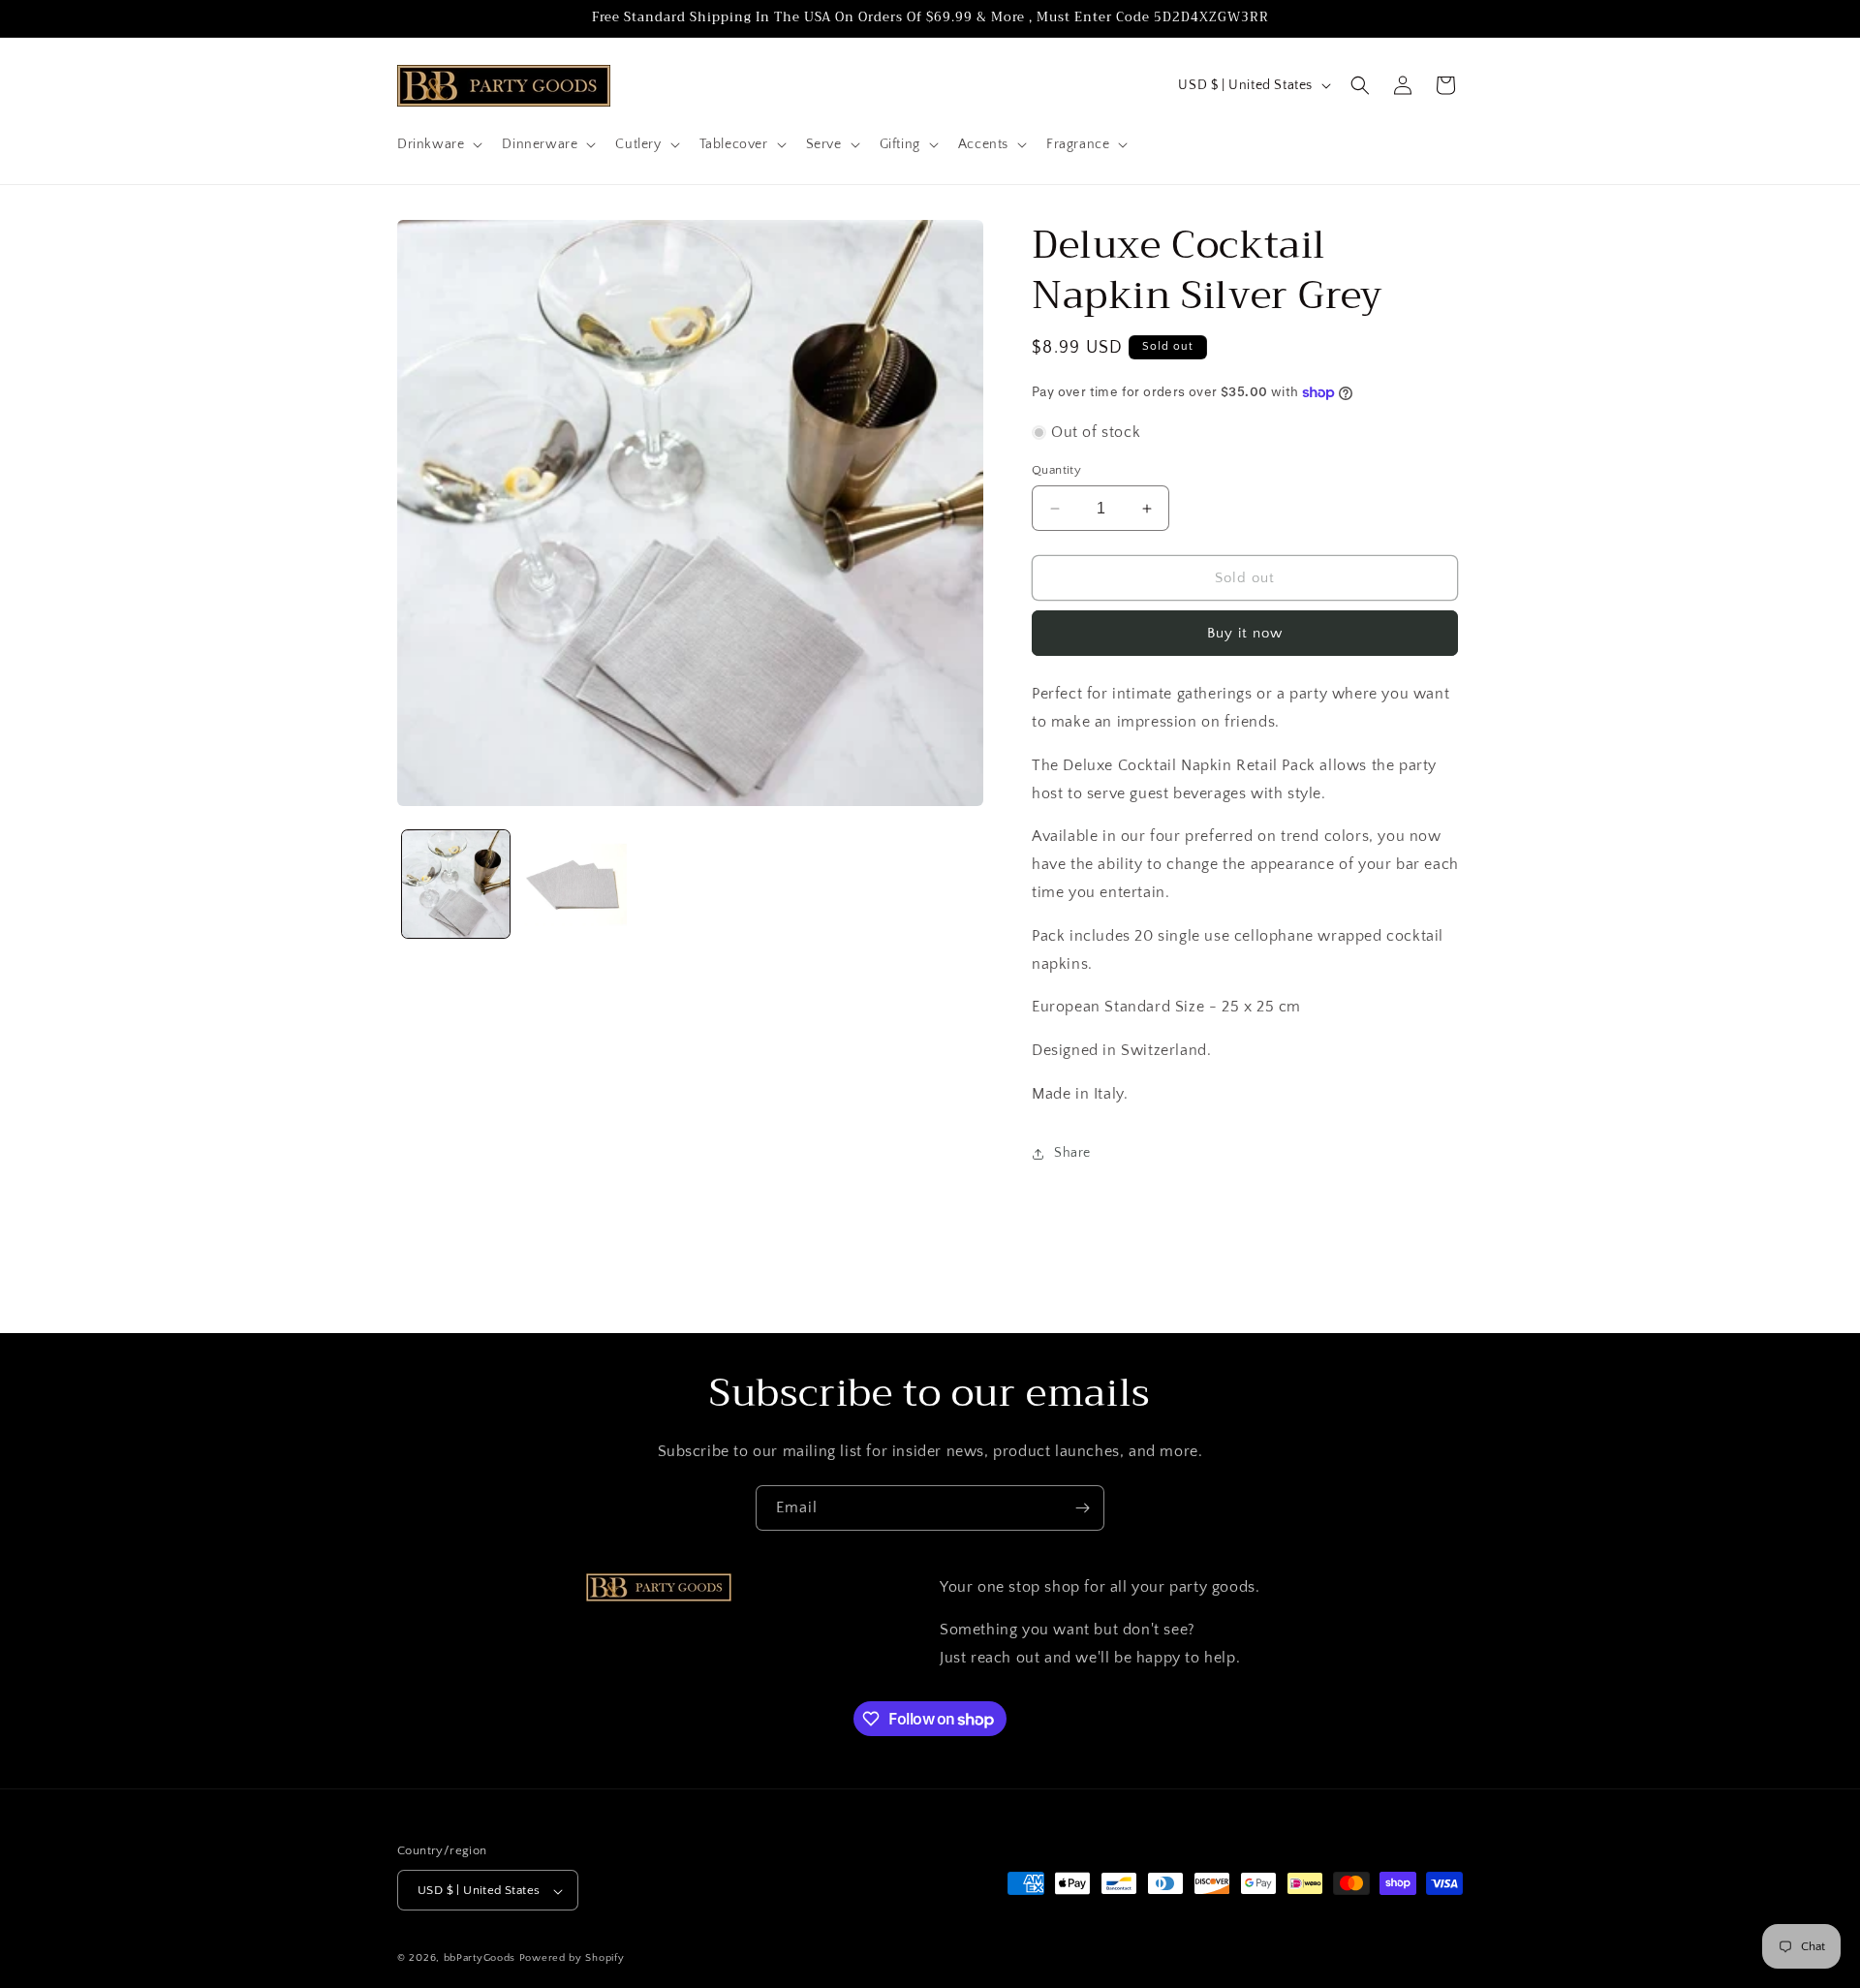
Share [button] (1072, 1153)
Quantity (1056, 470)
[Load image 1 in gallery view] (456, 884)
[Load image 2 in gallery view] (573, 884)
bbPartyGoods (480, 1959)
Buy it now (1245, 633)
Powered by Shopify (572, 1959)
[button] (438, 144)
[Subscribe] (1082, 1508)
